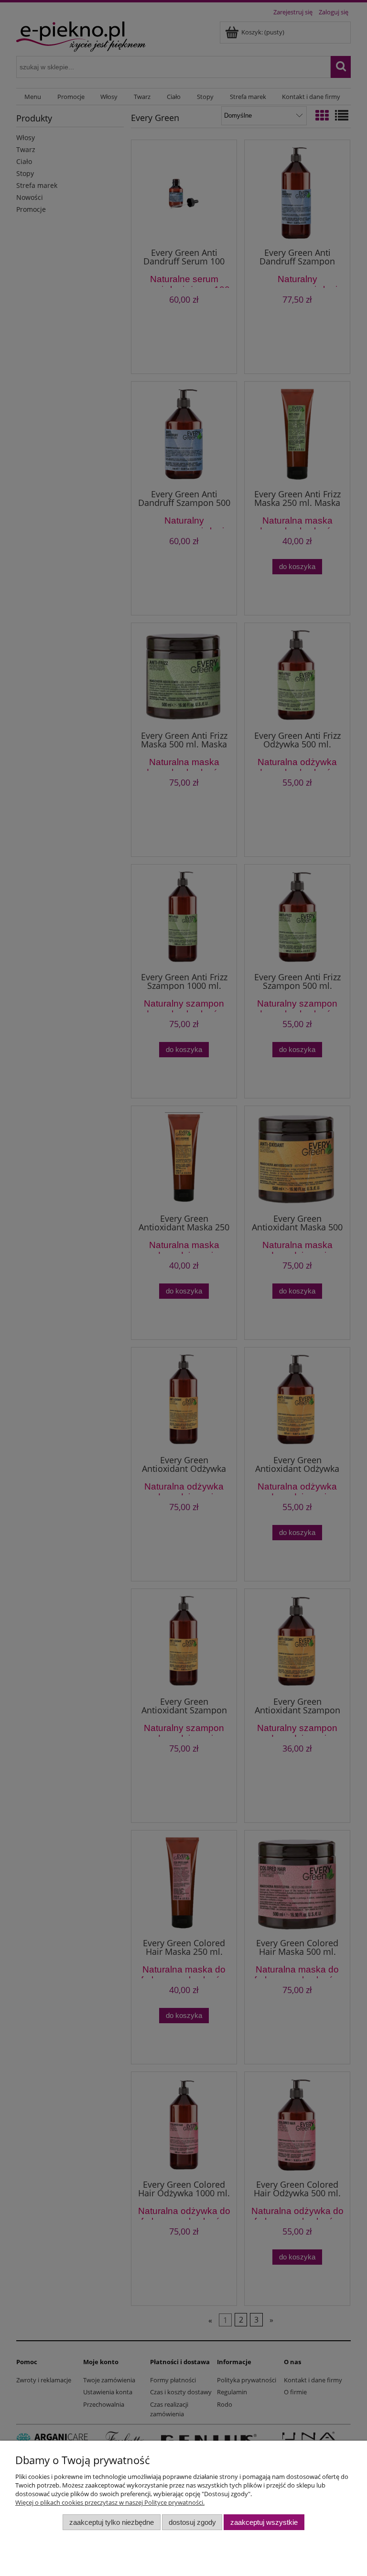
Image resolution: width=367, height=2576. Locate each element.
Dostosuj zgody (192, 2522)
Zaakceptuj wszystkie (264, 2522)
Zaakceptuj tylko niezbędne (112, 2522)
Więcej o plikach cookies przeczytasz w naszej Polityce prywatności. (110, 2502)
